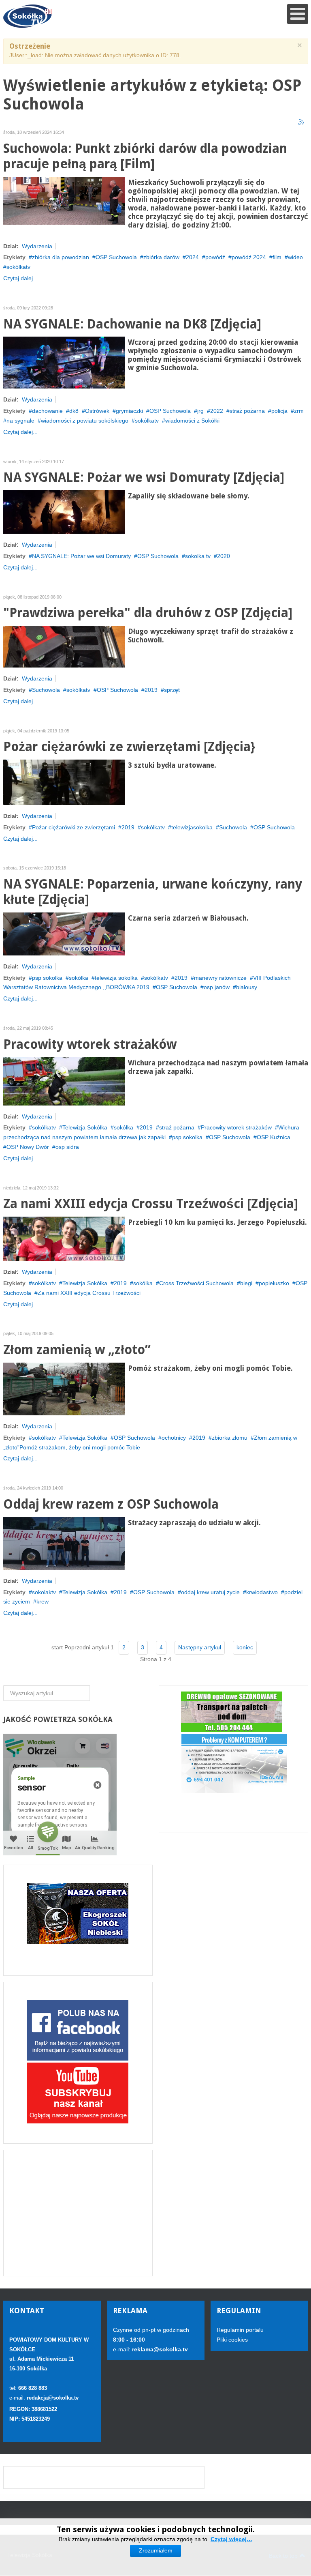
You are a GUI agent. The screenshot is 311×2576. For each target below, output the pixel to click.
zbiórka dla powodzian (61, 257)
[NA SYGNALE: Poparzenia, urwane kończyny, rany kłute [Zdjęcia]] (64, 934)
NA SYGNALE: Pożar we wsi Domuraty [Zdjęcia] (144, 478)
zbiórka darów (161, 257)
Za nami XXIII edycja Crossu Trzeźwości (89, 1293)
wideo (295, 257)
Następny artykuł (200, 1647)
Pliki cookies (232, 2340)
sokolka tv (198, 556)
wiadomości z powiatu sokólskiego (85, 421)
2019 (151, 690)
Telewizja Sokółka (85, 1127)
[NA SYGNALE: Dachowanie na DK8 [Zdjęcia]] (64, 362)
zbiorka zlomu (230, 1438)
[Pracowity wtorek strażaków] (64, 1081)
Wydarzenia (37, 246)
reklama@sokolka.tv (159, 2349)
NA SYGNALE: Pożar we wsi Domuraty (81, 556)
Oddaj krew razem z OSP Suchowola (111, 1504)
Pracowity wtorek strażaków (90, 1044)
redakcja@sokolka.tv (53, 2398)
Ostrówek (97, 411)
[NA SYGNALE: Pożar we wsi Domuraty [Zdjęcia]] (64, 511)
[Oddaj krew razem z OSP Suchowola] (64, 1543)
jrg (200, 411)
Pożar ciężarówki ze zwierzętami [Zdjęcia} (129, 747)
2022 (217, 411)
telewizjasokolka (192, 827)
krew (43, 1601)
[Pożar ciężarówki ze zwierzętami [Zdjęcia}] (64, 782)
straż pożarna (247, 411)
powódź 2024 (249, 257)
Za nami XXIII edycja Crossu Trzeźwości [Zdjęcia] (151, 1204)
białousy (247, 987)
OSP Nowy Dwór (28, 1147)
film (277, 257)
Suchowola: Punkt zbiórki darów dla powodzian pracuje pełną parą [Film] (145, 156)
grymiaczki (129, 411)
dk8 (74, 411)
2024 (192, 257)
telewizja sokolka (116, 978)
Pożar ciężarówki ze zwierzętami (73, 827)
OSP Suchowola (116, 257)
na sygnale (20, 421)
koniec (245, 1647)
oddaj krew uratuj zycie (210, 1592)
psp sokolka (47, 978)
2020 (224, 556)
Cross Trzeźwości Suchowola (196, 1283)
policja (279, 411)
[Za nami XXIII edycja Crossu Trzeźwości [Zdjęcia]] (64, 1238)
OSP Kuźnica (274, 1137)
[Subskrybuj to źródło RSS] (302, 122)
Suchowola (46, 690)
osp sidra (67, 1147)
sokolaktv (44, 1592)
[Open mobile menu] (298, 14)
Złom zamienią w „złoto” (77, 1350)
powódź (215, 257)
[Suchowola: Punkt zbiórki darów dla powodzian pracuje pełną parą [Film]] (64, 200)
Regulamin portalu (240, 2330)
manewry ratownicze (220, 978)
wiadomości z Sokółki (192, 421)
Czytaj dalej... (20, 278)
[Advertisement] (78, 2213)
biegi (246, 1283)
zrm (299, 411)
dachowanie (47, 411)
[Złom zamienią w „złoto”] (64, 1389)
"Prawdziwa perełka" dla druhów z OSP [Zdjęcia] (148, 613)
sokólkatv (18, 267)
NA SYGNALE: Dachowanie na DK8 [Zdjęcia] (132, 324)
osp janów (217, 987)
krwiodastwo (262, 1592)
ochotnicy (174, 1438)
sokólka (79, 978)
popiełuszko (274, 1283)
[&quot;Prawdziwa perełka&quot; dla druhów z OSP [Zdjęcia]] (64, 646)
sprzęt (172, 690)
